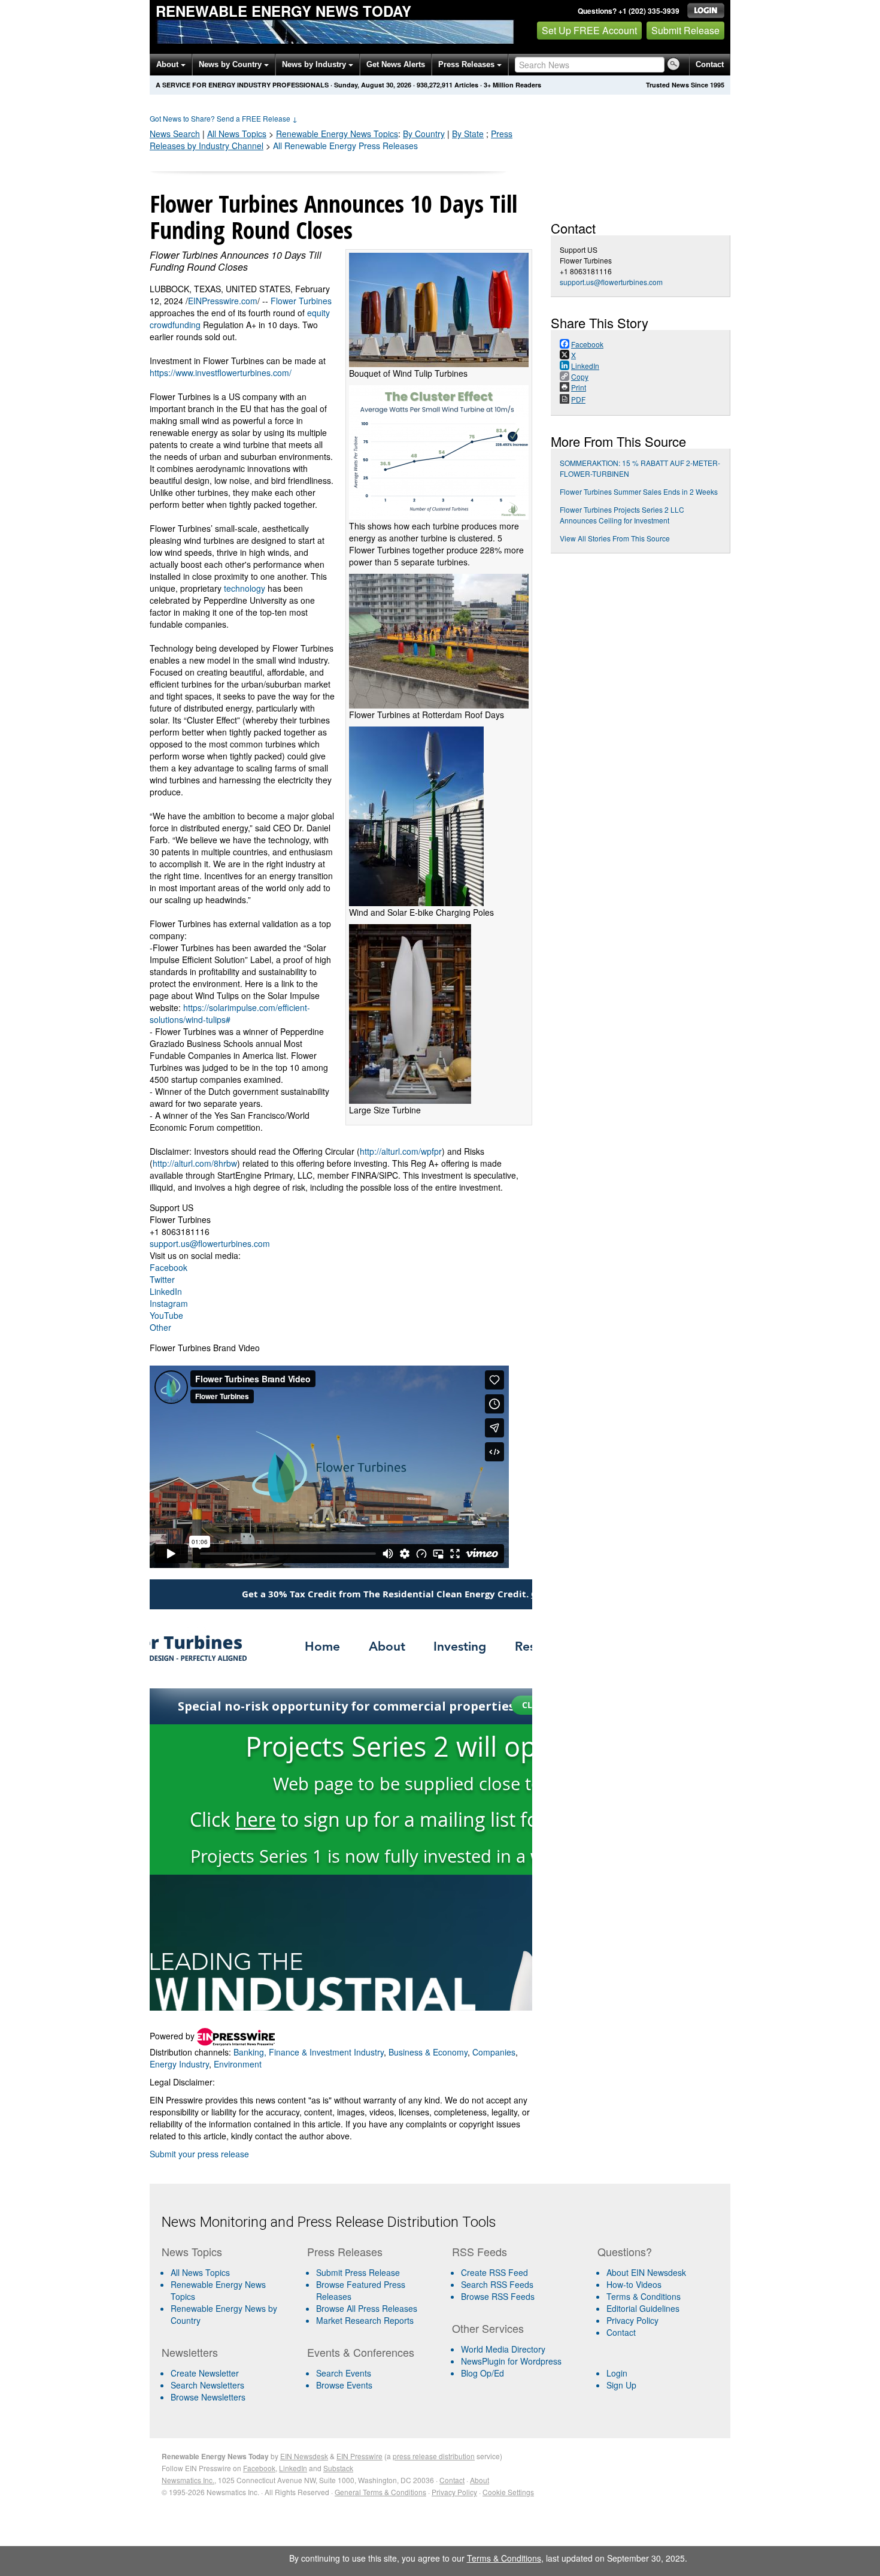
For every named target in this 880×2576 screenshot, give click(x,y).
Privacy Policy (632, 2320)
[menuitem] (230, 2290)
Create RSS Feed (494, 2272)
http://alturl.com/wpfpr (401, 1151)
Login (617, 2373)
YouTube (166, 1315)
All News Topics (237, 134)
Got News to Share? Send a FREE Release (224, 118)
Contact (710, 64)
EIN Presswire (359, 2456)
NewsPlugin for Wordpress (511, 2361)
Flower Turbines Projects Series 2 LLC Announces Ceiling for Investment (622, 515)
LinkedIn (166, 1291)
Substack (338, 2468)
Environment (238, 2064)
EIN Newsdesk (304, 2456)
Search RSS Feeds (497, 2284)
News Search (175, 134)
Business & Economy (428, 2052)
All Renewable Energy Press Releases (345, 146)
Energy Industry (179, 2064)
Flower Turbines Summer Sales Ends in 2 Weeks (639, 491)
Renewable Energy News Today (283, 11)
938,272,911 (435, 85)
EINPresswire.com (223, 301)
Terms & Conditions (644, 2296)
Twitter (162, 1279)
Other (160, 1327)
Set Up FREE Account (589, 30)
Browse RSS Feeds (498, 2296)
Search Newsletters (207, 2385)
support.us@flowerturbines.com (210, 1243)
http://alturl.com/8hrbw (195, 1163)
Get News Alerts (396, 64)
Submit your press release (199, 2154)
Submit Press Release (358, 2272)
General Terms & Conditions (380, 2492)
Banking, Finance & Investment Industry (309, 2052)
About (169, 64)
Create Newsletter (205, 2373)
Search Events (344, 2373)
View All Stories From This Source (615, 538)
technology (245, 588)
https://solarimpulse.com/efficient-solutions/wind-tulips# (230, 1013)
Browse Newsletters (208, 2397)
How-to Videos (634, 2284)
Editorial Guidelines (643, 2308)
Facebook (169, 1267)
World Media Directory (503, 2349)
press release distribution (434, 2456)
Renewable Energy (337, 134)
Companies (494, 2052)
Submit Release (685, 30)
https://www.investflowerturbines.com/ (221, 373)
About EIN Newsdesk (646, 2272)
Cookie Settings (508, 2492)
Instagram (169, 1303)
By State (468, 134)
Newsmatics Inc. (188, 2480)
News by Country (231, 64)
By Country (424, 134)
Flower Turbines (301, 301)
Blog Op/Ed (483, 2373)
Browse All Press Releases (367, 2308)
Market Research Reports (365, 2320)
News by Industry (315, 64)
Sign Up (621, 2385)
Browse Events (344, 2385)
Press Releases (468, 64)
